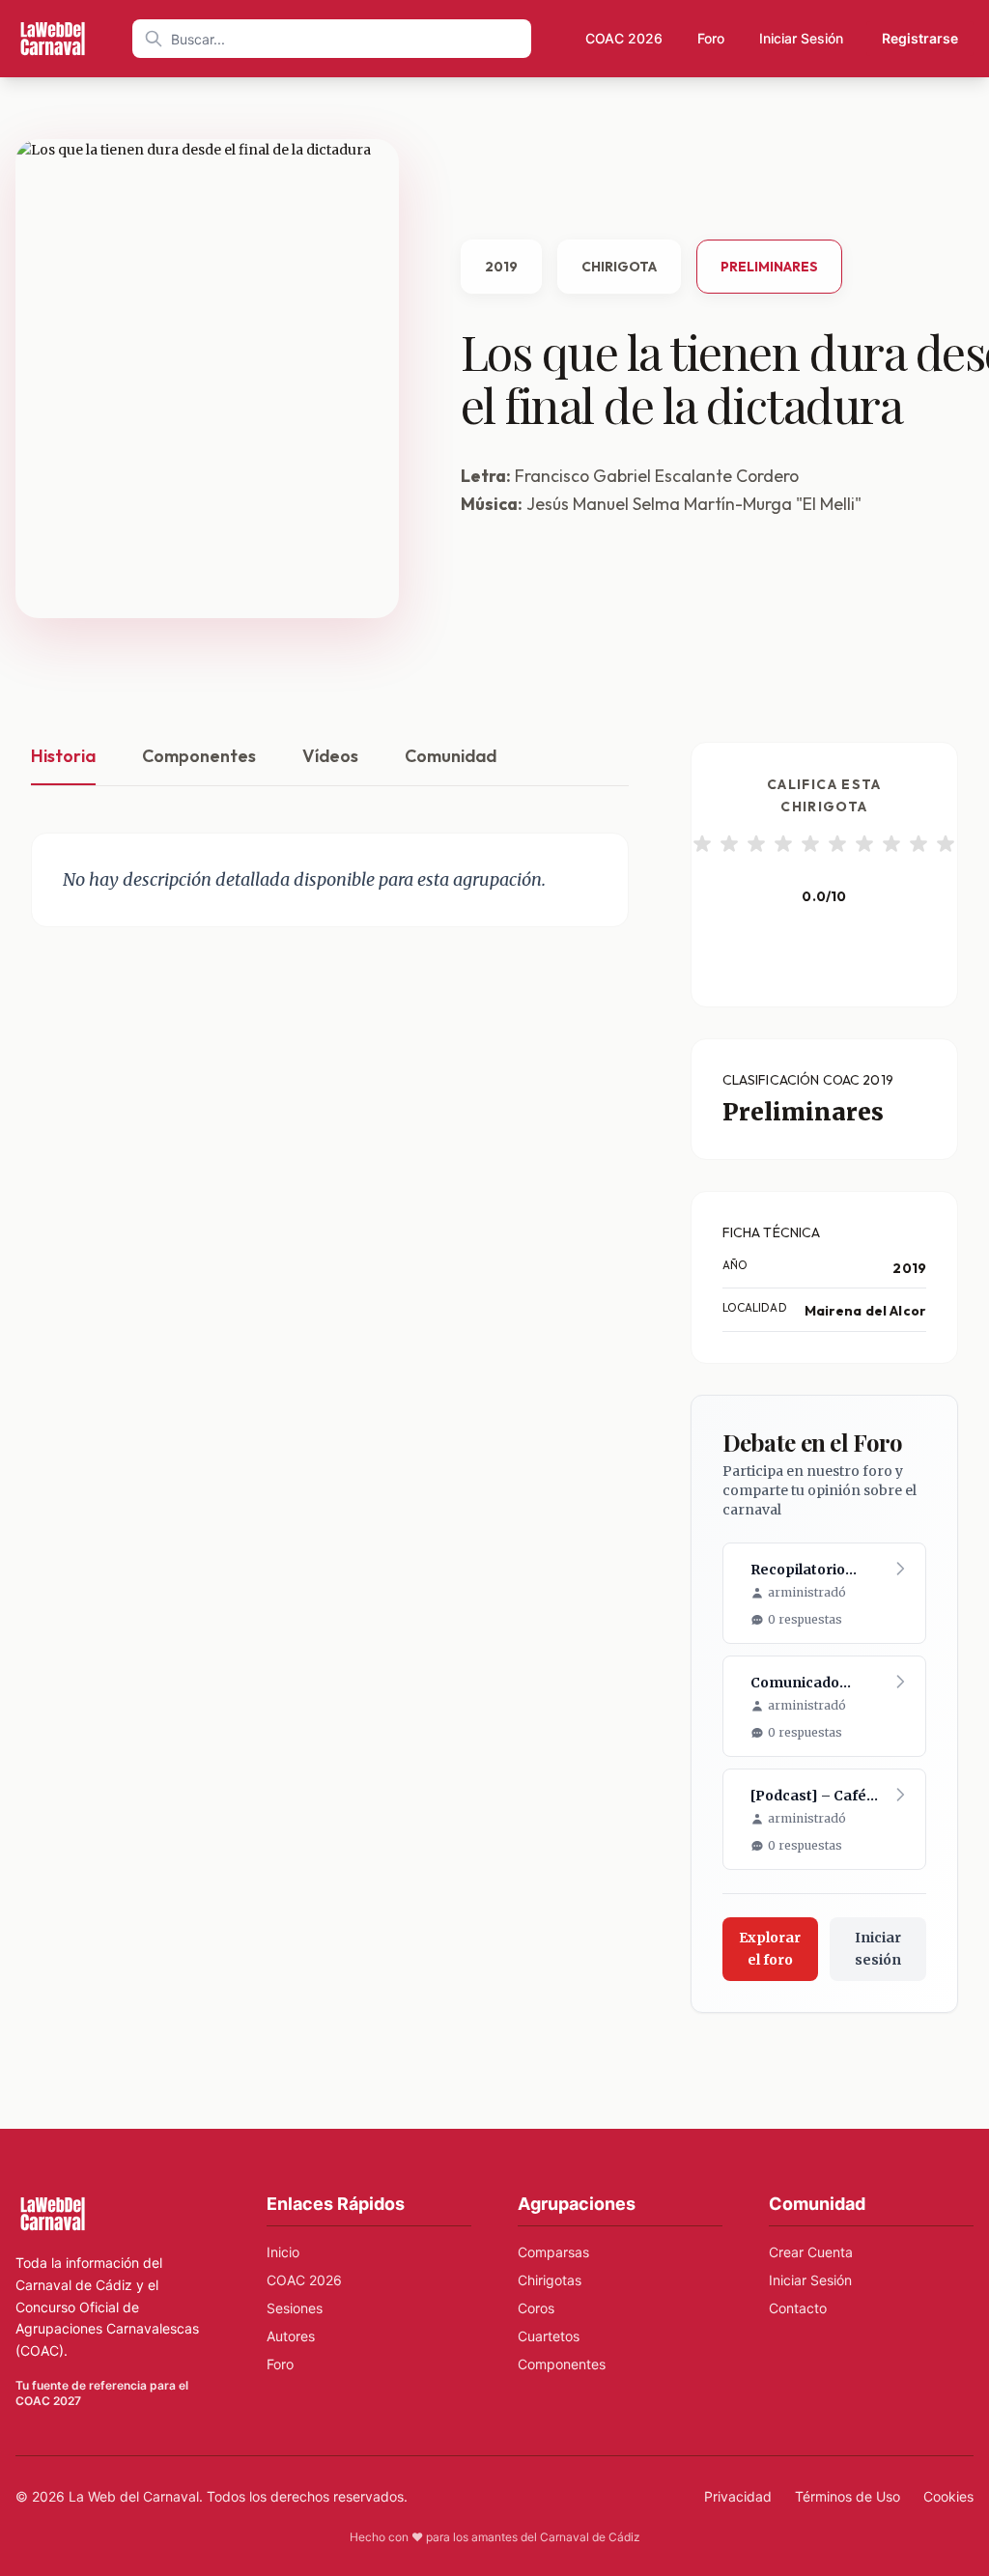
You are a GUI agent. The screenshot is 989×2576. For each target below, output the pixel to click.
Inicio (283, 2252)
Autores (291, 2336)
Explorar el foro (770, 1949)
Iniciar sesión (878, 1949)
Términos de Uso (848, 2496)
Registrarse (920, 38)
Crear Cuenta (811, 2252)
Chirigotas (550, 2280)
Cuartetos (549, 2336)
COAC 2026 (624, 38)
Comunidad (451, 756)
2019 (501, 267)
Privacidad (738, 2496)
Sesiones (295, 2308)
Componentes (199, 756)
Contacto (798, 2308)
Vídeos (330, 756)
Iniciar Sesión (801, 38)
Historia (63, 756)
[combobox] (332, 39)
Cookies (948, 2496)
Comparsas (553, 2252)
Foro (711, 38)
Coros (536, 2308)
